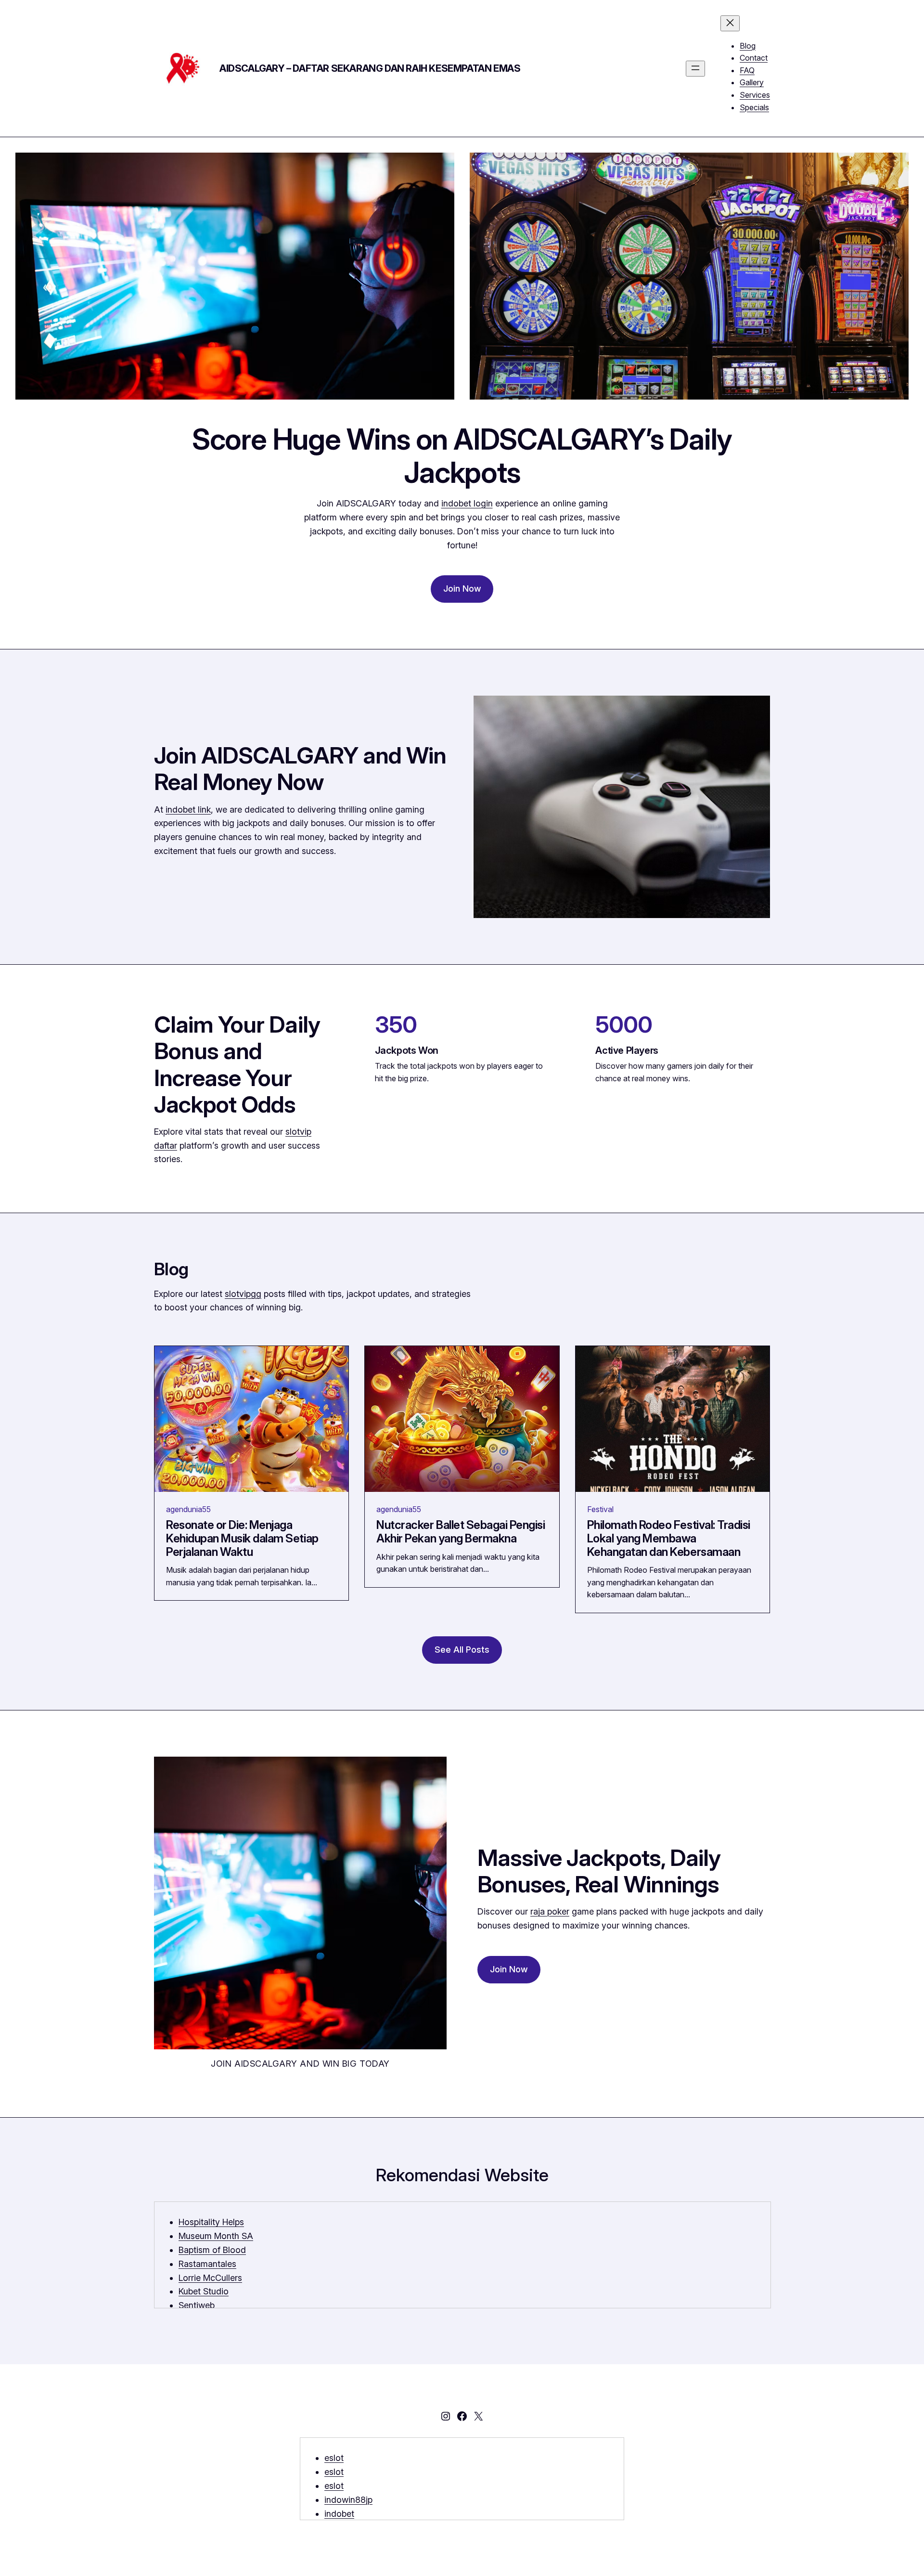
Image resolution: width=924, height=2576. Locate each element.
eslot (334, 2458)
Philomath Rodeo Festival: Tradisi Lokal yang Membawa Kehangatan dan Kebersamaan (669, 1538)
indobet (339, 2514)
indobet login (467, 503)
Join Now (462, 589)
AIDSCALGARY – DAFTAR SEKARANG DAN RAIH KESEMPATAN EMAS (370, 68)
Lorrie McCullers (210, 2278)
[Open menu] (695, 69)
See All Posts (462, 1650)
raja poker (550, 1911)
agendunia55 (188, 1509)
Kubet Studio (204, 2291)
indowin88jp (348, 2500)
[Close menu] (730, 23)
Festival (600, 1509)
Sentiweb (197, 2305)
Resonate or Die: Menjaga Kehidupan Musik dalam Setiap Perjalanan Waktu (242, 1538)
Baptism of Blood (212, 2250)
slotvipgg (243, 1294)
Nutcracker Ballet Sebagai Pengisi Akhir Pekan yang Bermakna (461, 1532)
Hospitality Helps (211, 2222)
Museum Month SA (216, 2236)
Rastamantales (207, 2264)
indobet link (188, 809)
